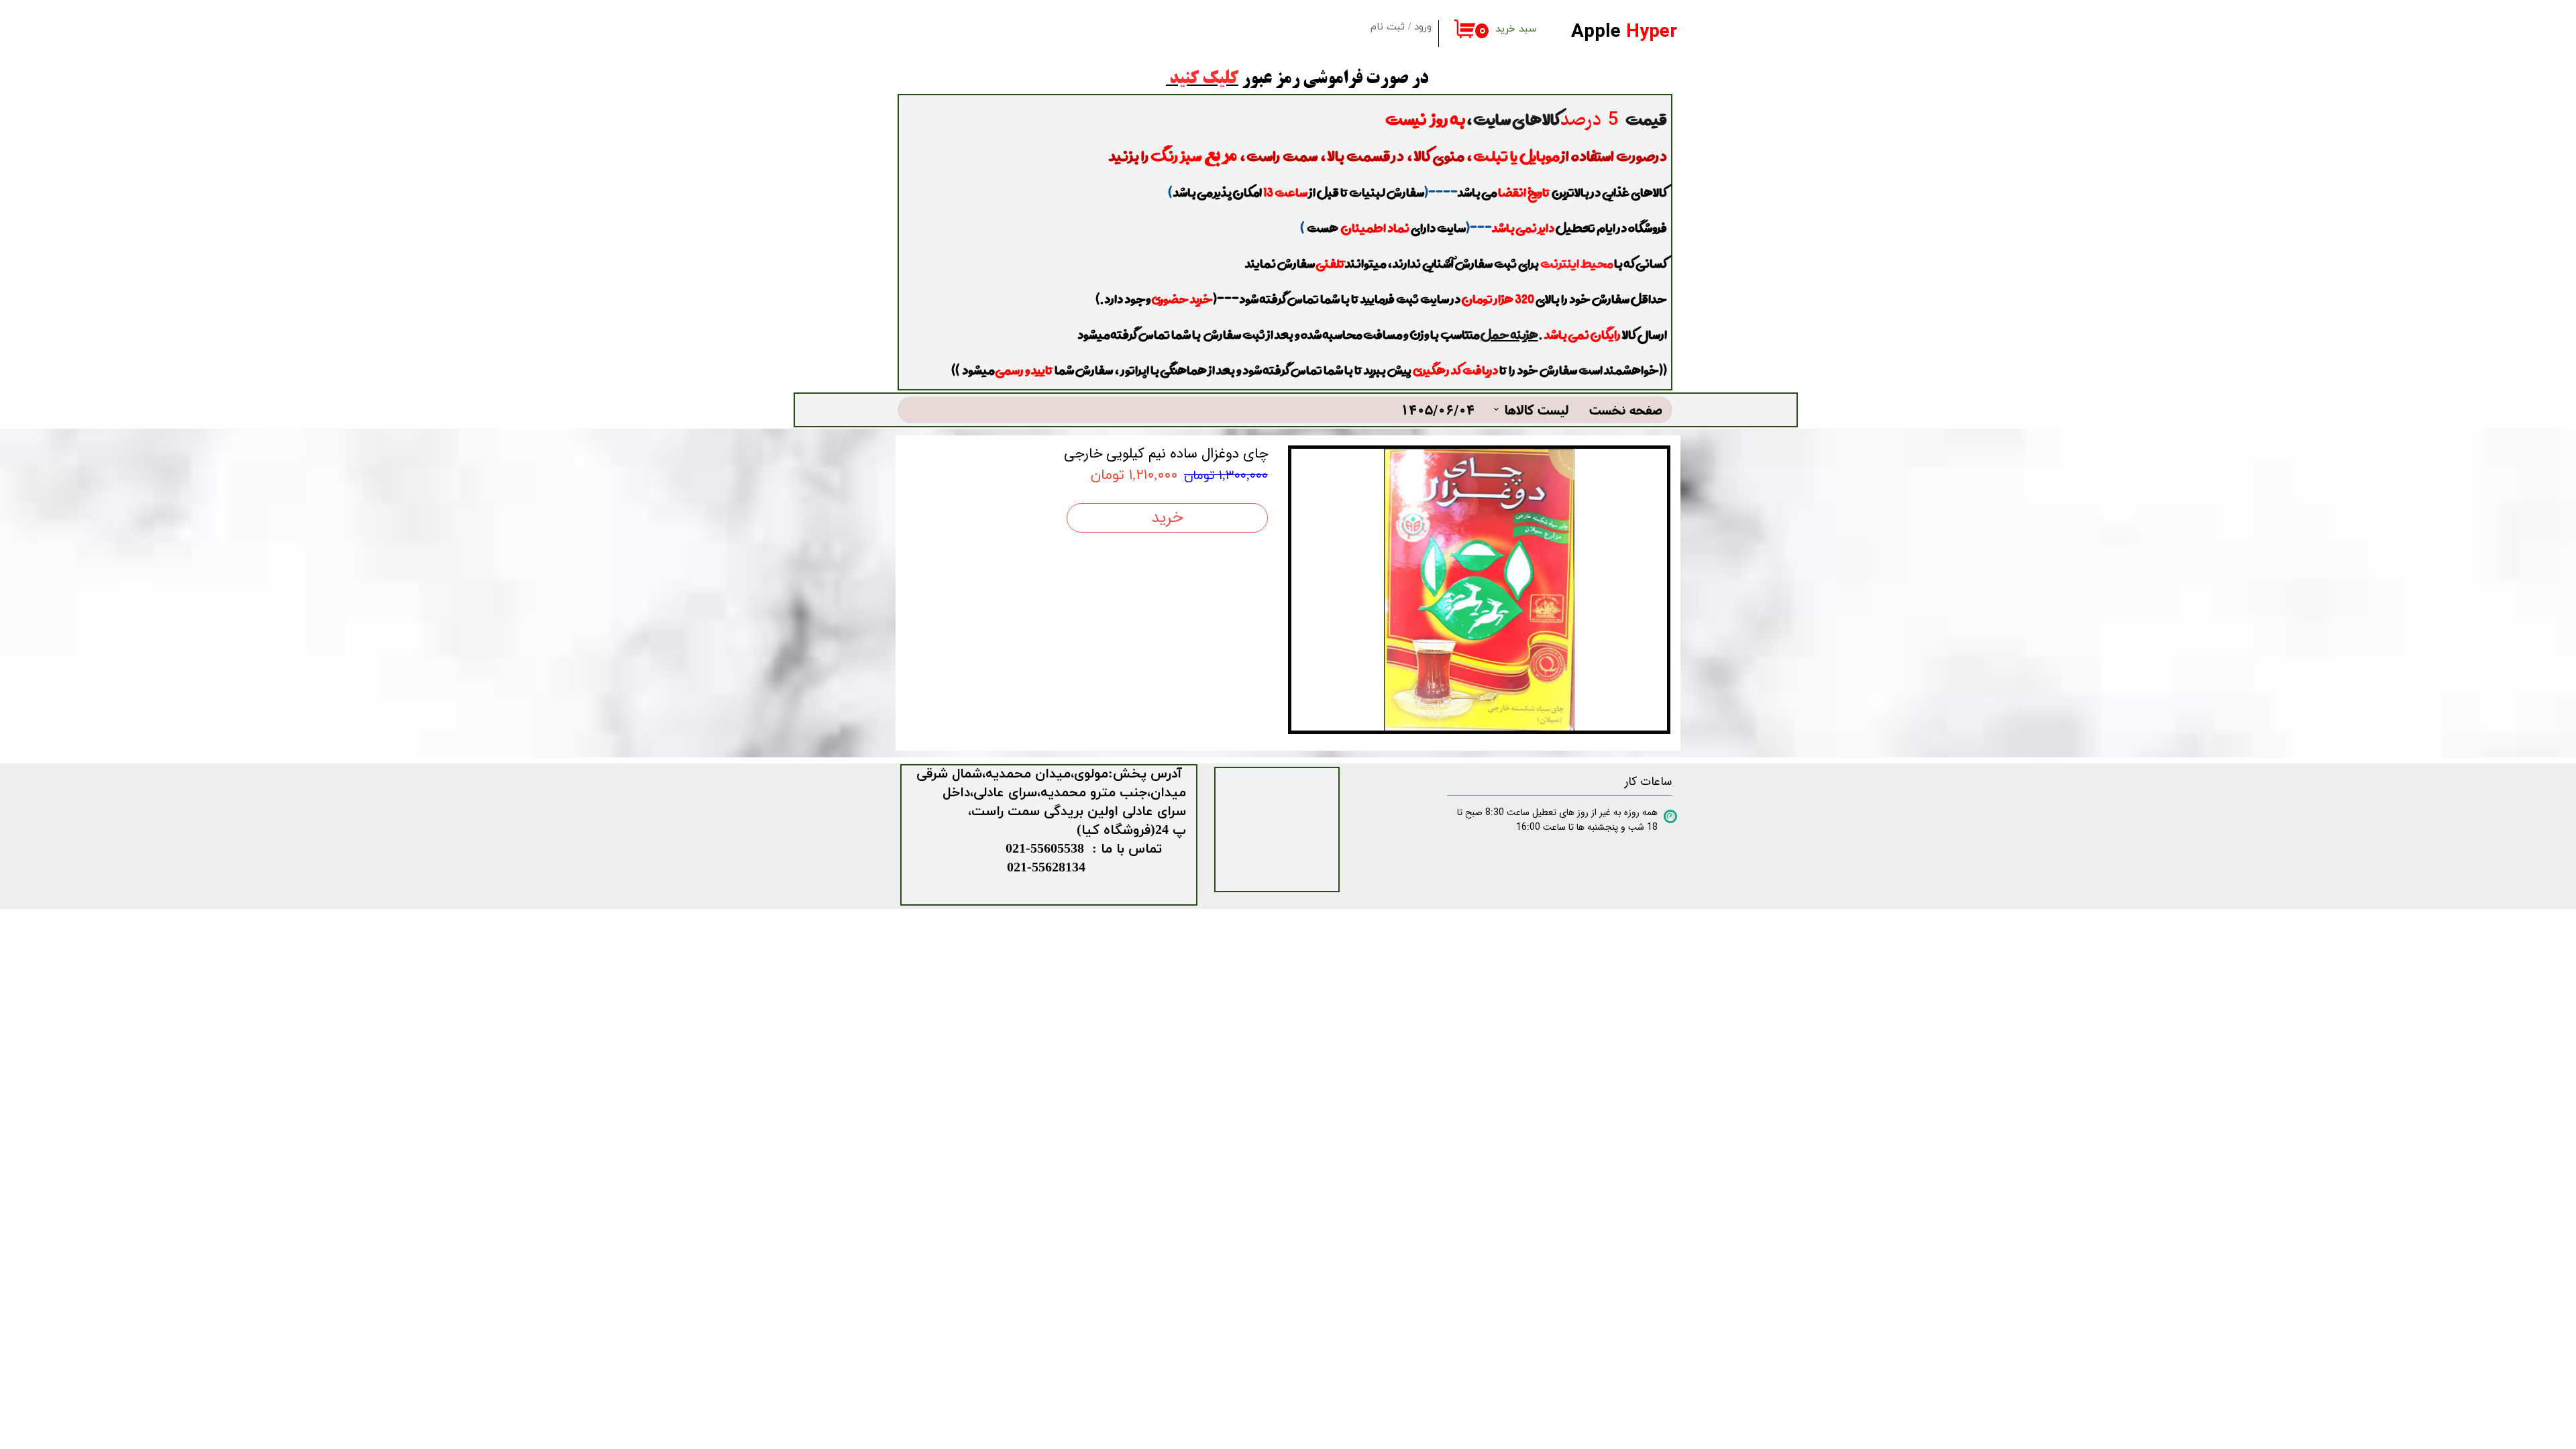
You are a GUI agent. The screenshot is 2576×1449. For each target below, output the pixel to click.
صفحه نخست (1626, 410)
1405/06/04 (1438, 410)
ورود (1423, 27)
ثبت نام (1388, 27)
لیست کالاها (1537, 410)
